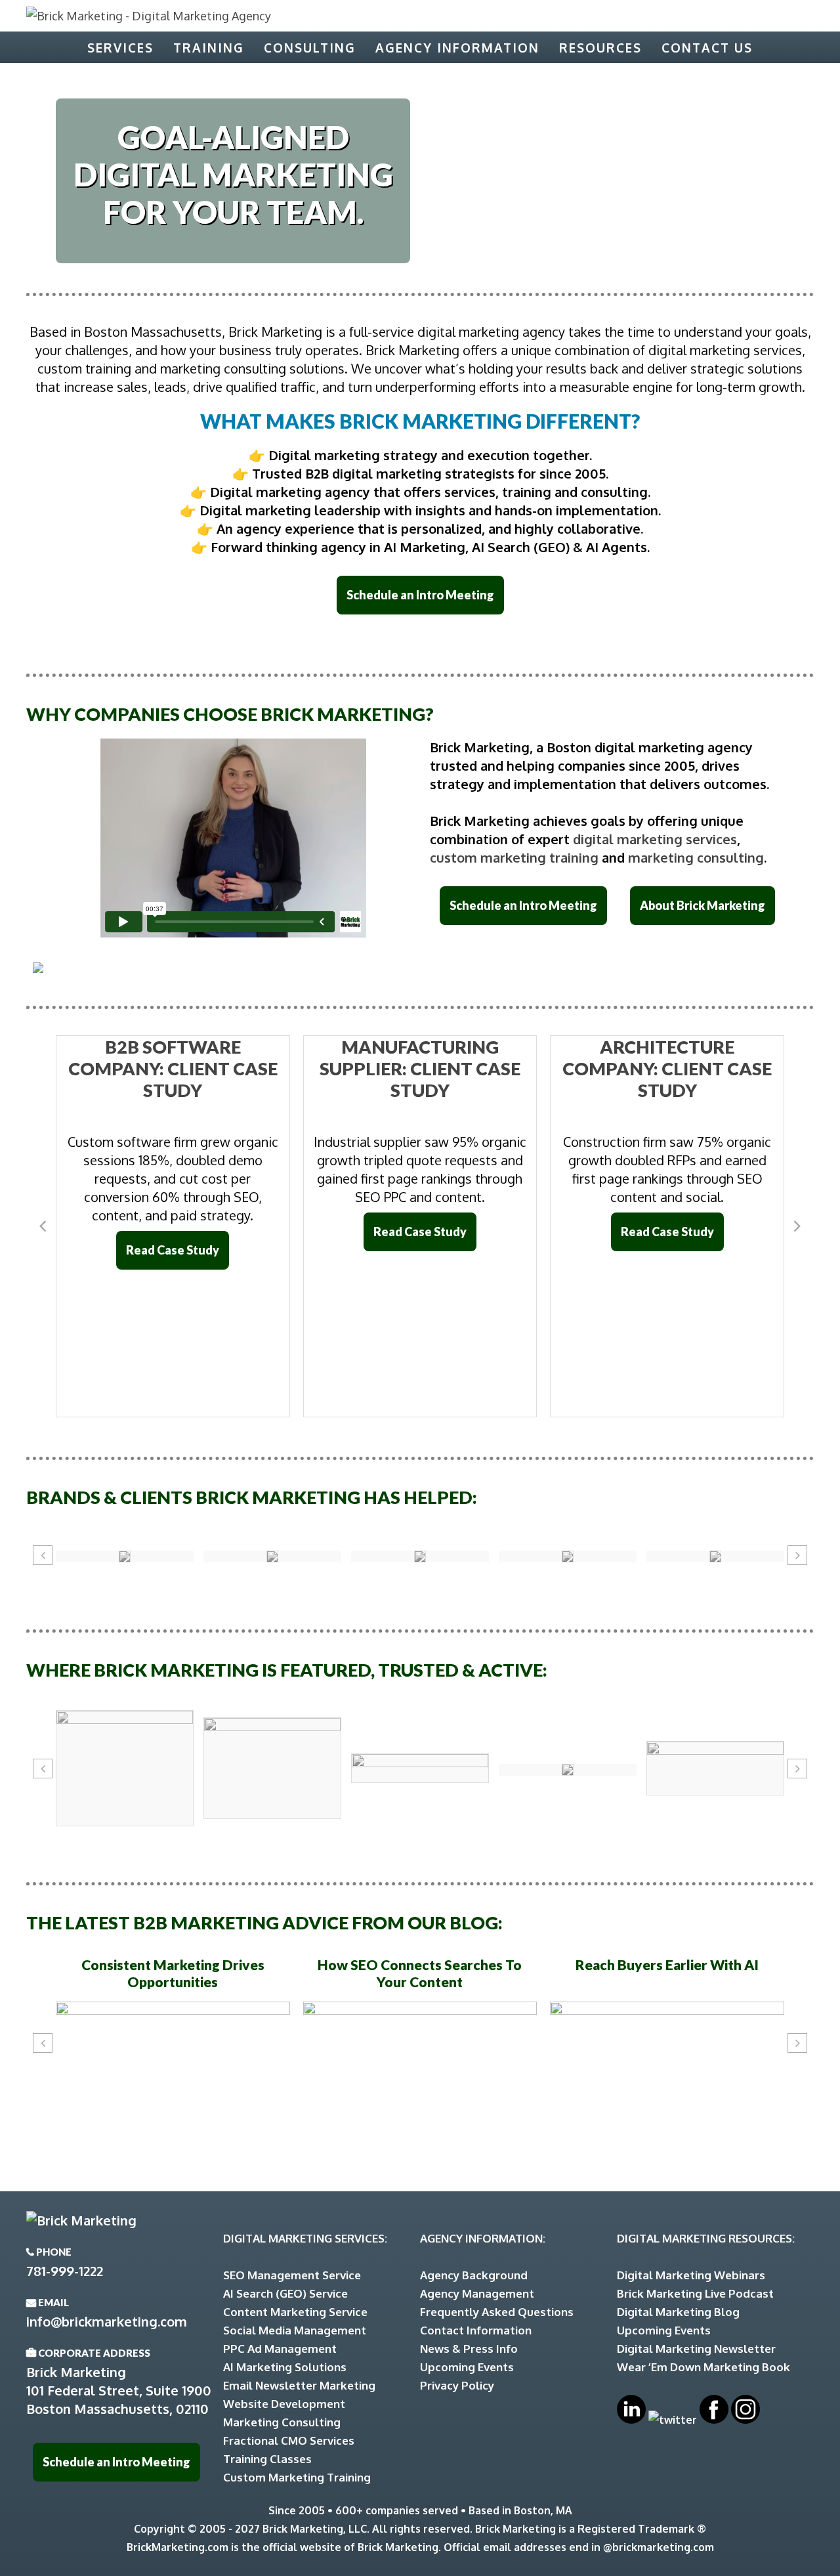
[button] (43, 1226)
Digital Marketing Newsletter (696, 2349)
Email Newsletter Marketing (299, 2385)
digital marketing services (655, 839)
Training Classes (267, 2459)
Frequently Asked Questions (497, 2312)
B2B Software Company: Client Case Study (173, 1068)
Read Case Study (173, 1250)
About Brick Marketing (703, 905)
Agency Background (474, 2275)
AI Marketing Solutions (285, 2367)
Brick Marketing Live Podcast (695, 2293)
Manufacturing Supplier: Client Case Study (420, 1068)
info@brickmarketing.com (107, 2321)
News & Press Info (469, 2349)
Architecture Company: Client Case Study (667, 1068)
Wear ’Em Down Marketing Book (703, 2367)
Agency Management (477, 2293)
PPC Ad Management (280, 2349)
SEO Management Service (292, 2275)
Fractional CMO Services (289, 2440)
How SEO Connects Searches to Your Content (420, 1973)
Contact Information (476, 2330)
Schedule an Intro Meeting (420, 595)
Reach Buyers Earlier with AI (667, 1964)
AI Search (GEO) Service (285, 2293)
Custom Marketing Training (297, 2477)
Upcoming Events (467, 2367)
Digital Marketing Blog (678, 2312)
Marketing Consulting (282, 2422)
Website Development (284, 2404)
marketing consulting (696, 857)
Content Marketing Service (295, 2312)
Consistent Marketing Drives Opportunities (173, 1973)
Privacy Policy (457, 2385)
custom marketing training (514, 857)
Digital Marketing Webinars (691, 2275)
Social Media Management (295, 2330)
